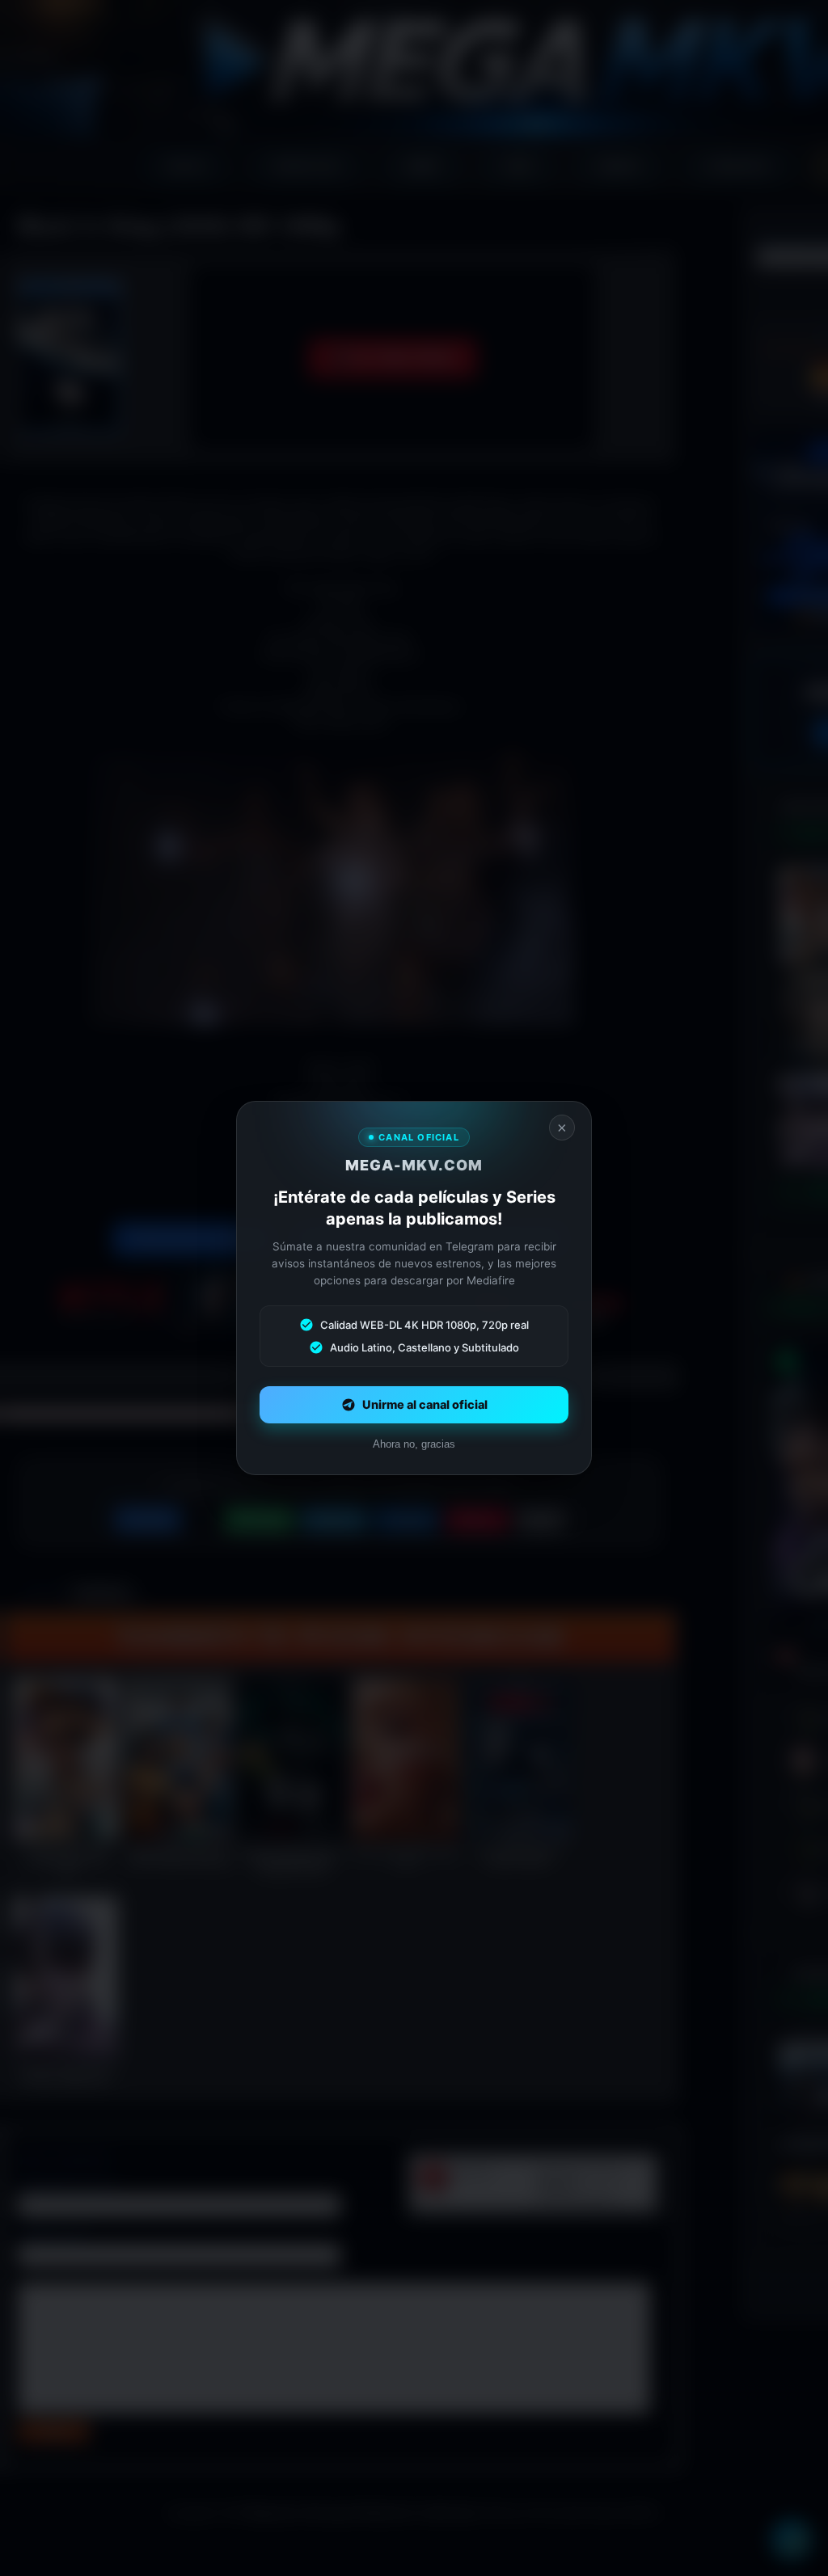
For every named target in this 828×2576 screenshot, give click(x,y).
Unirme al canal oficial (425, 1405)
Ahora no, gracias (414, 1444)
